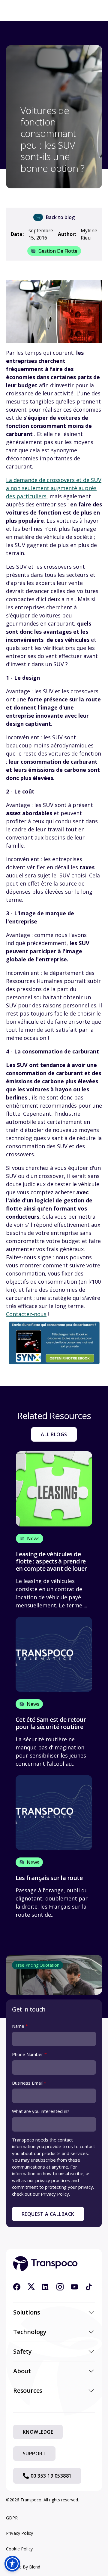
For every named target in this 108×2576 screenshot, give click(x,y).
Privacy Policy (19, 2533)
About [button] (22, 2371)
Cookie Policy (19, 2549)
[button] (12, 2564)
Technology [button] (30, 2332)
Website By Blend (23, 2567)
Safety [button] (22, 2351)
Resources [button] (28, 2390)
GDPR (12, 2518)
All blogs (54, 1434)
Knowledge (38, 2432)
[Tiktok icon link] (89, 2287)
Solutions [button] (27, 2312)
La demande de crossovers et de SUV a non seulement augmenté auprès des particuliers (54, 488)
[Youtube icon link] (74, 2287)
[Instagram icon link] (60, 2287)
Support (34, 2454)
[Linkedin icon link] (46, 2287)
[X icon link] (31, 2287)
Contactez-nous (26, 1314)
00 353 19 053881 (51, 2476)
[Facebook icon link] (17, 2287)
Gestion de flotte (58, 251)
